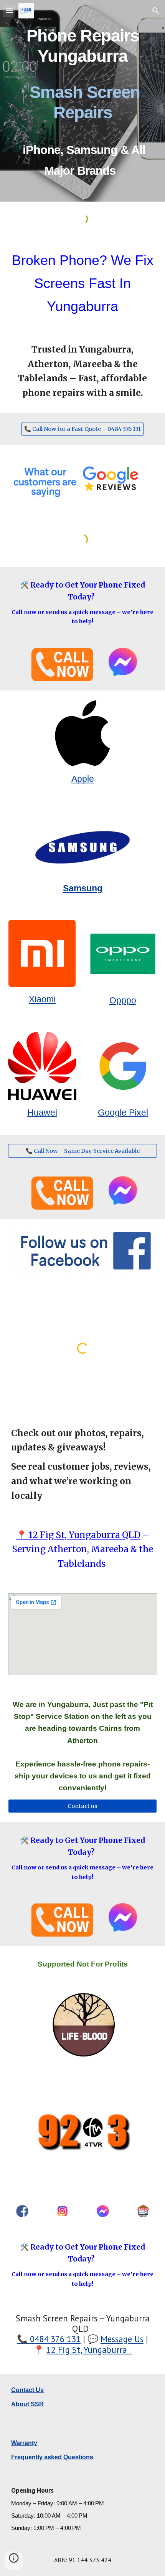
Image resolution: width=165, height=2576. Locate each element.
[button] (9, 11)
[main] (83, 101)
